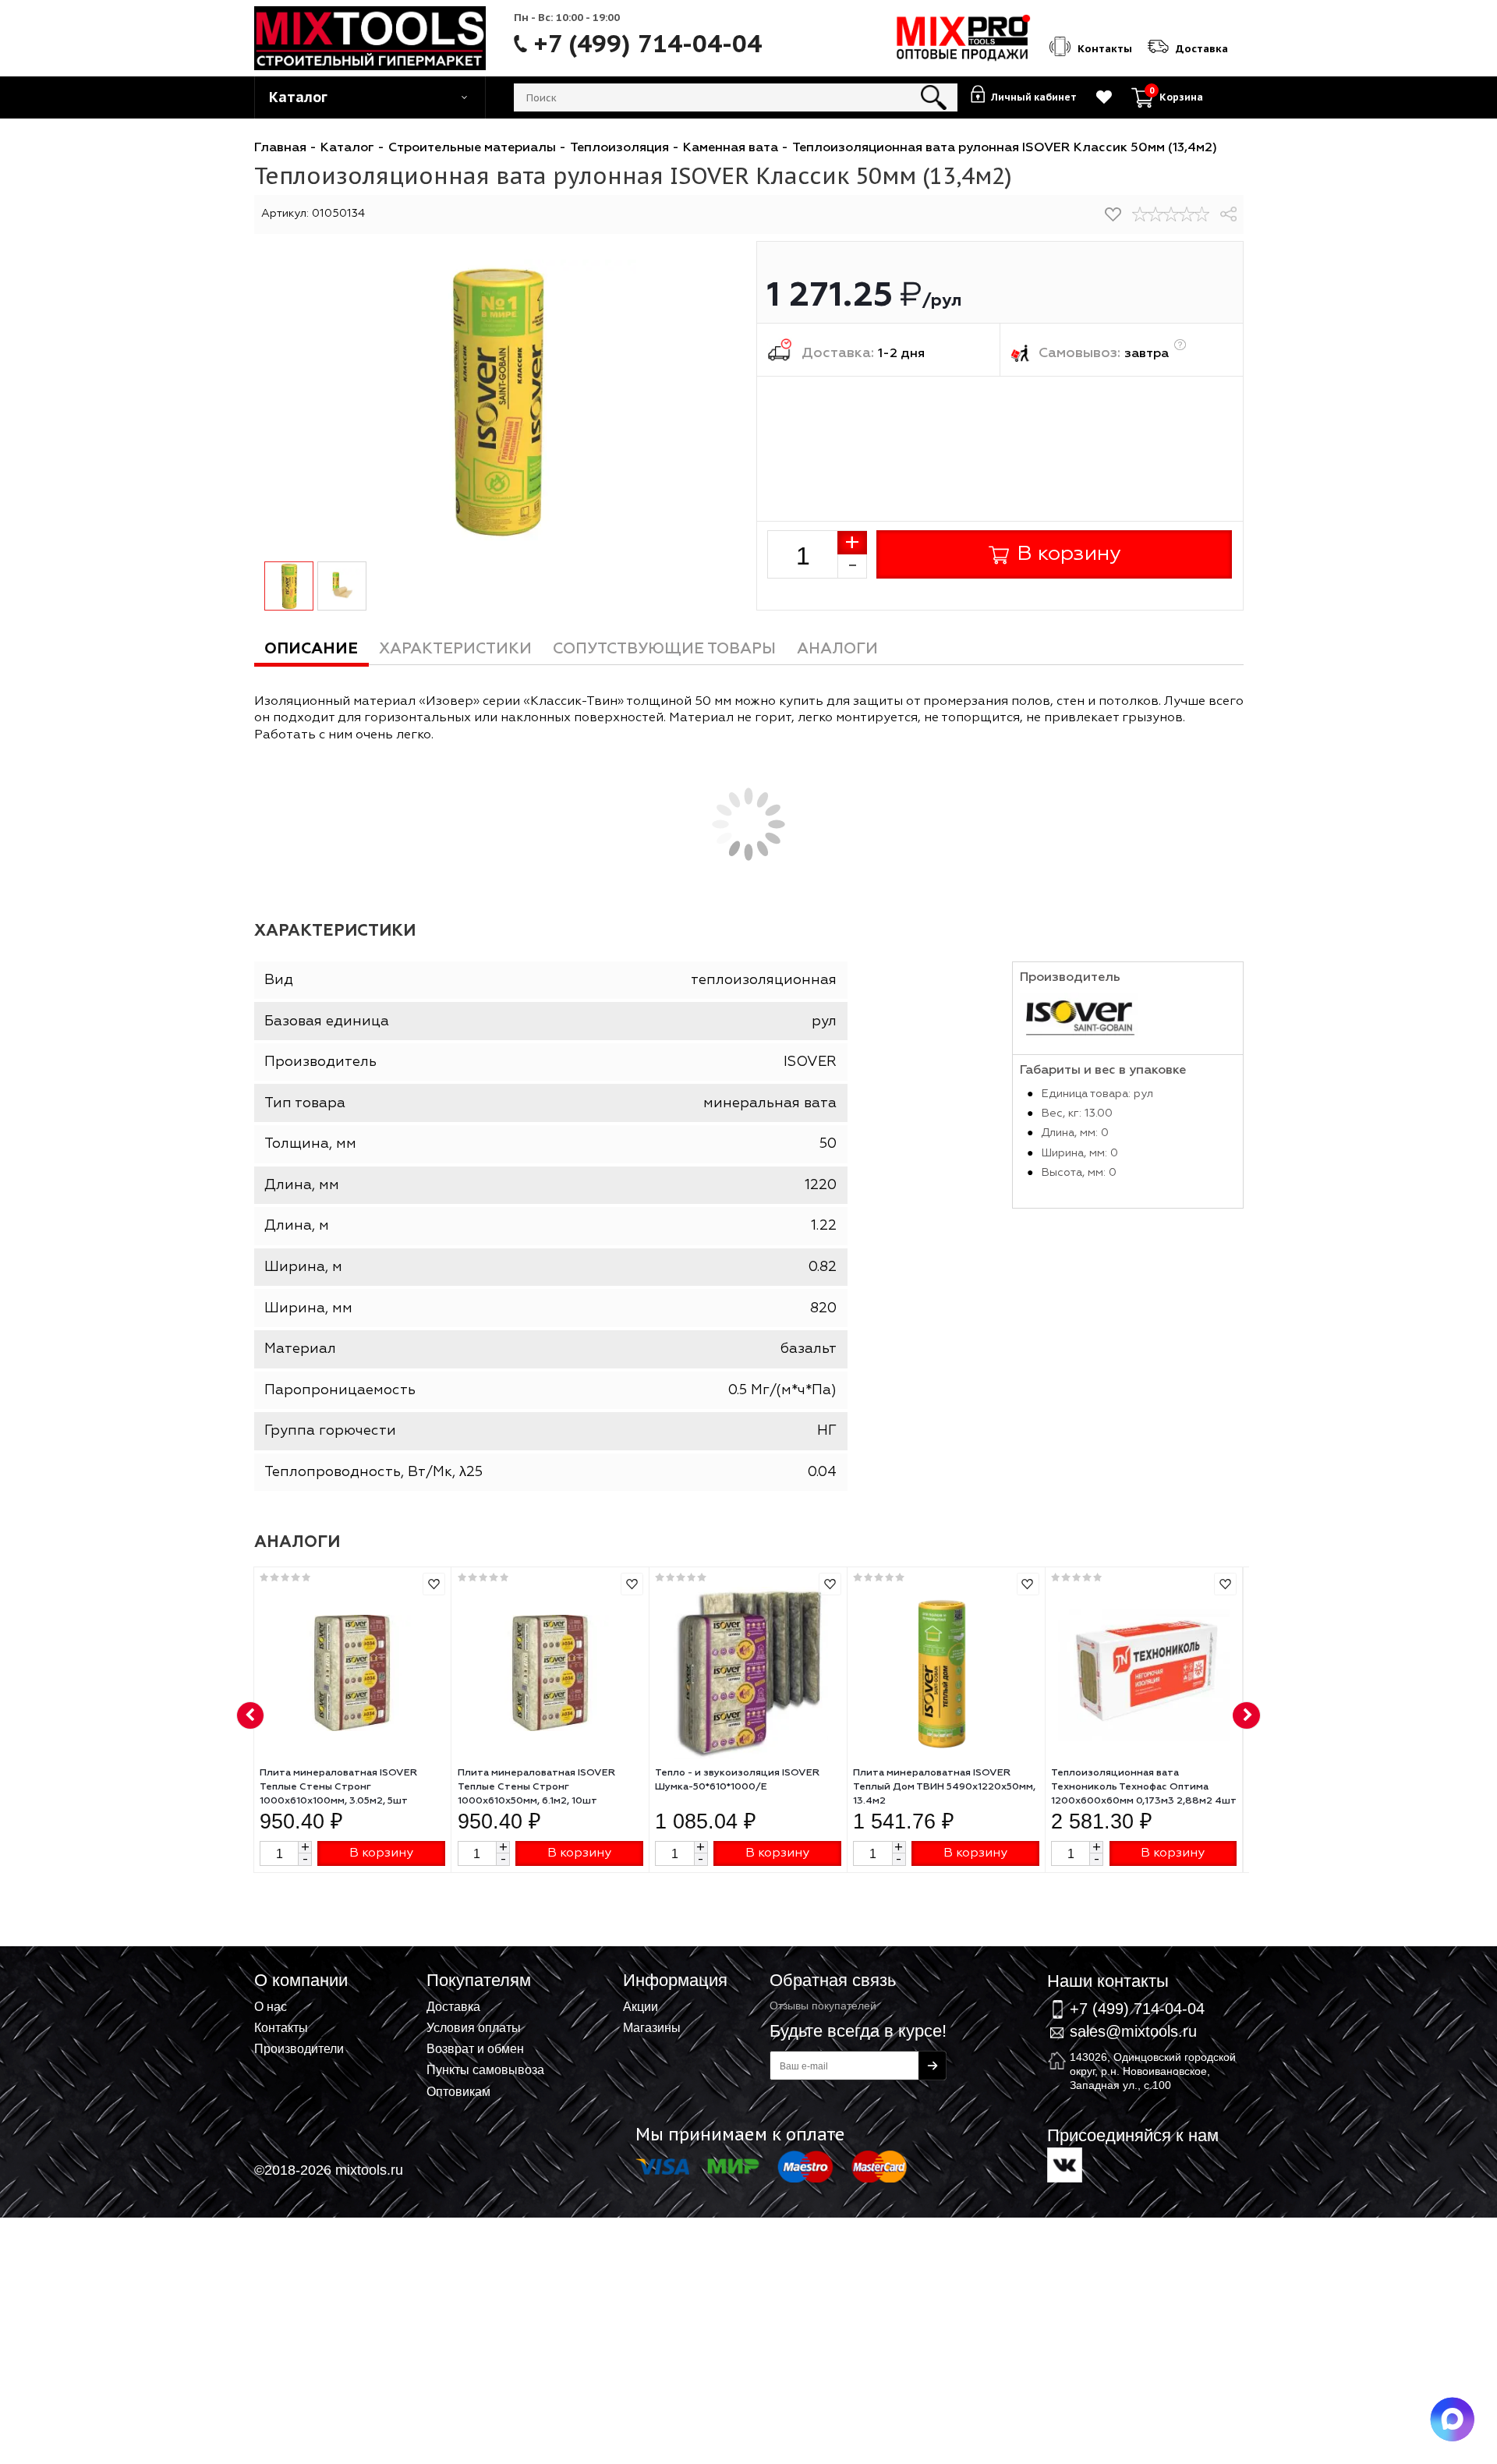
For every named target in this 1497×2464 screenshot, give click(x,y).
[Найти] (934, 97)
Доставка (453, 2006)
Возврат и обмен (475, 2048)
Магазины (652, 2027)
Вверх (1408, 1965)
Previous (251, 1716)
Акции (641, 2006)
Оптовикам (458, 2091)
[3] (1171, 214)
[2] (1155, 214)
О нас (271, 2006)
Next (1247, 1716)
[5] (1202, 214)
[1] (1140, 214)
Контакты (281, 2027)
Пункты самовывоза (485, 2069)
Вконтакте (1065, 2165)
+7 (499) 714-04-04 (648, 44)
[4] (1187, 214)
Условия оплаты (474, 2027)
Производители (299, 2048)
